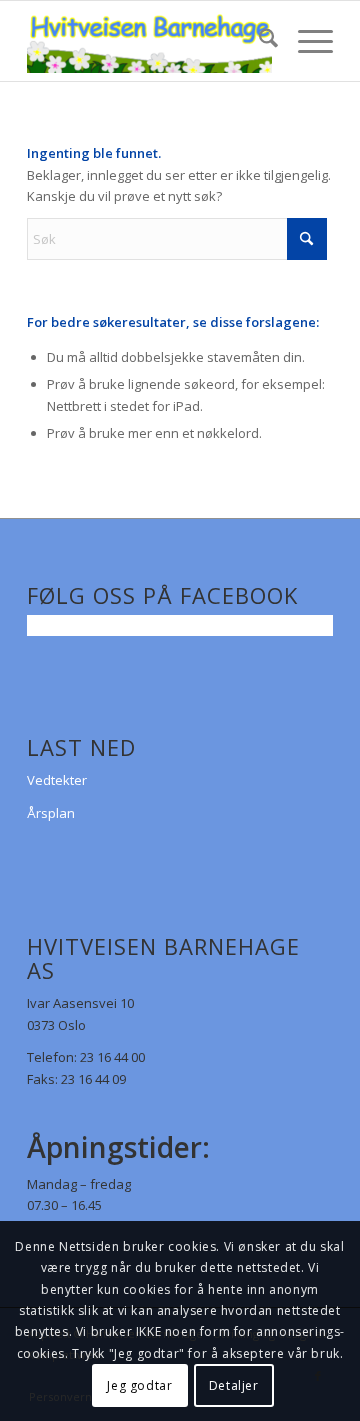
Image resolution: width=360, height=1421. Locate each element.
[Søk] (258, 41)
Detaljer (234, 1385)
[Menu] (305, 41)
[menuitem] (258, 41)
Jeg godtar (139, 1385)
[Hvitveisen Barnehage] (149, 41)
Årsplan (51, 813)
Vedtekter (57, 780)
